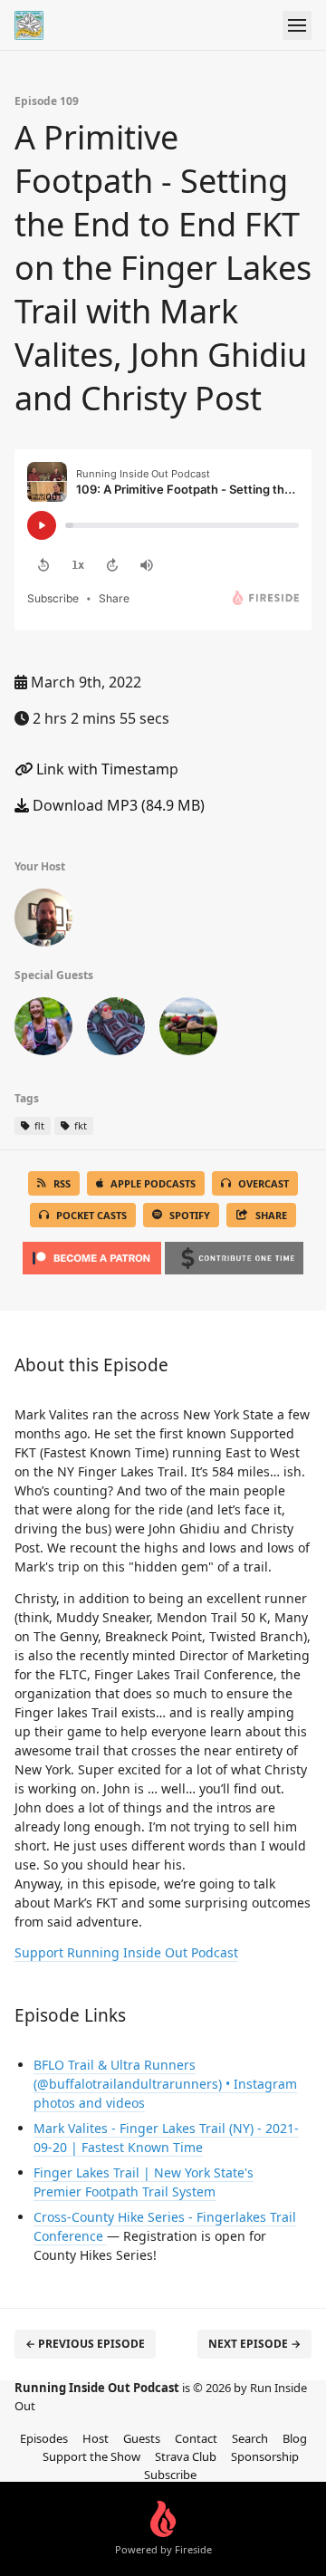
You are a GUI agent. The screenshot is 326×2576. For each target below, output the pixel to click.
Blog (295, 2438)
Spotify (190, 1215)
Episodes (44, 2438)
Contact (196, 2438)
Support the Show (91, 2456)
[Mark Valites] (188, 1030)
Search (250, 2438)
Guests (142, 2438)
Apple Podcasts (153, 1183)
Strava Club (186, 2456)
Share (271, 1215)
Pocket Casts (91, 1215)
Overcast (264, 1183)
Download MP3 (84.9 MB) (117, 805)
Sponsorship (265, 2456)
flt (38, 1125)
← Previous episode (85, 2344)
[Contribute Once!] (234, 1253)
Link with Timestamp (105, 769)
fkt (79, 1125)
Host (96, 2438)
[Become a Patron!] (92, 1253)
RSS (62, 1183)
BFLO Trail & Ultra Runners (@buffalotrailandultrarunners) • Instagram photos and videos (165, 2084)
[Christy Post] (43, 1030)
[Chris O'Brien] (43, 921)
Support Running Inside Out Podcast (126, 1952)
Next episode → (254, 2344)
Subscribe (170, 2475)
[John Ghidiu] (116, 1030)
